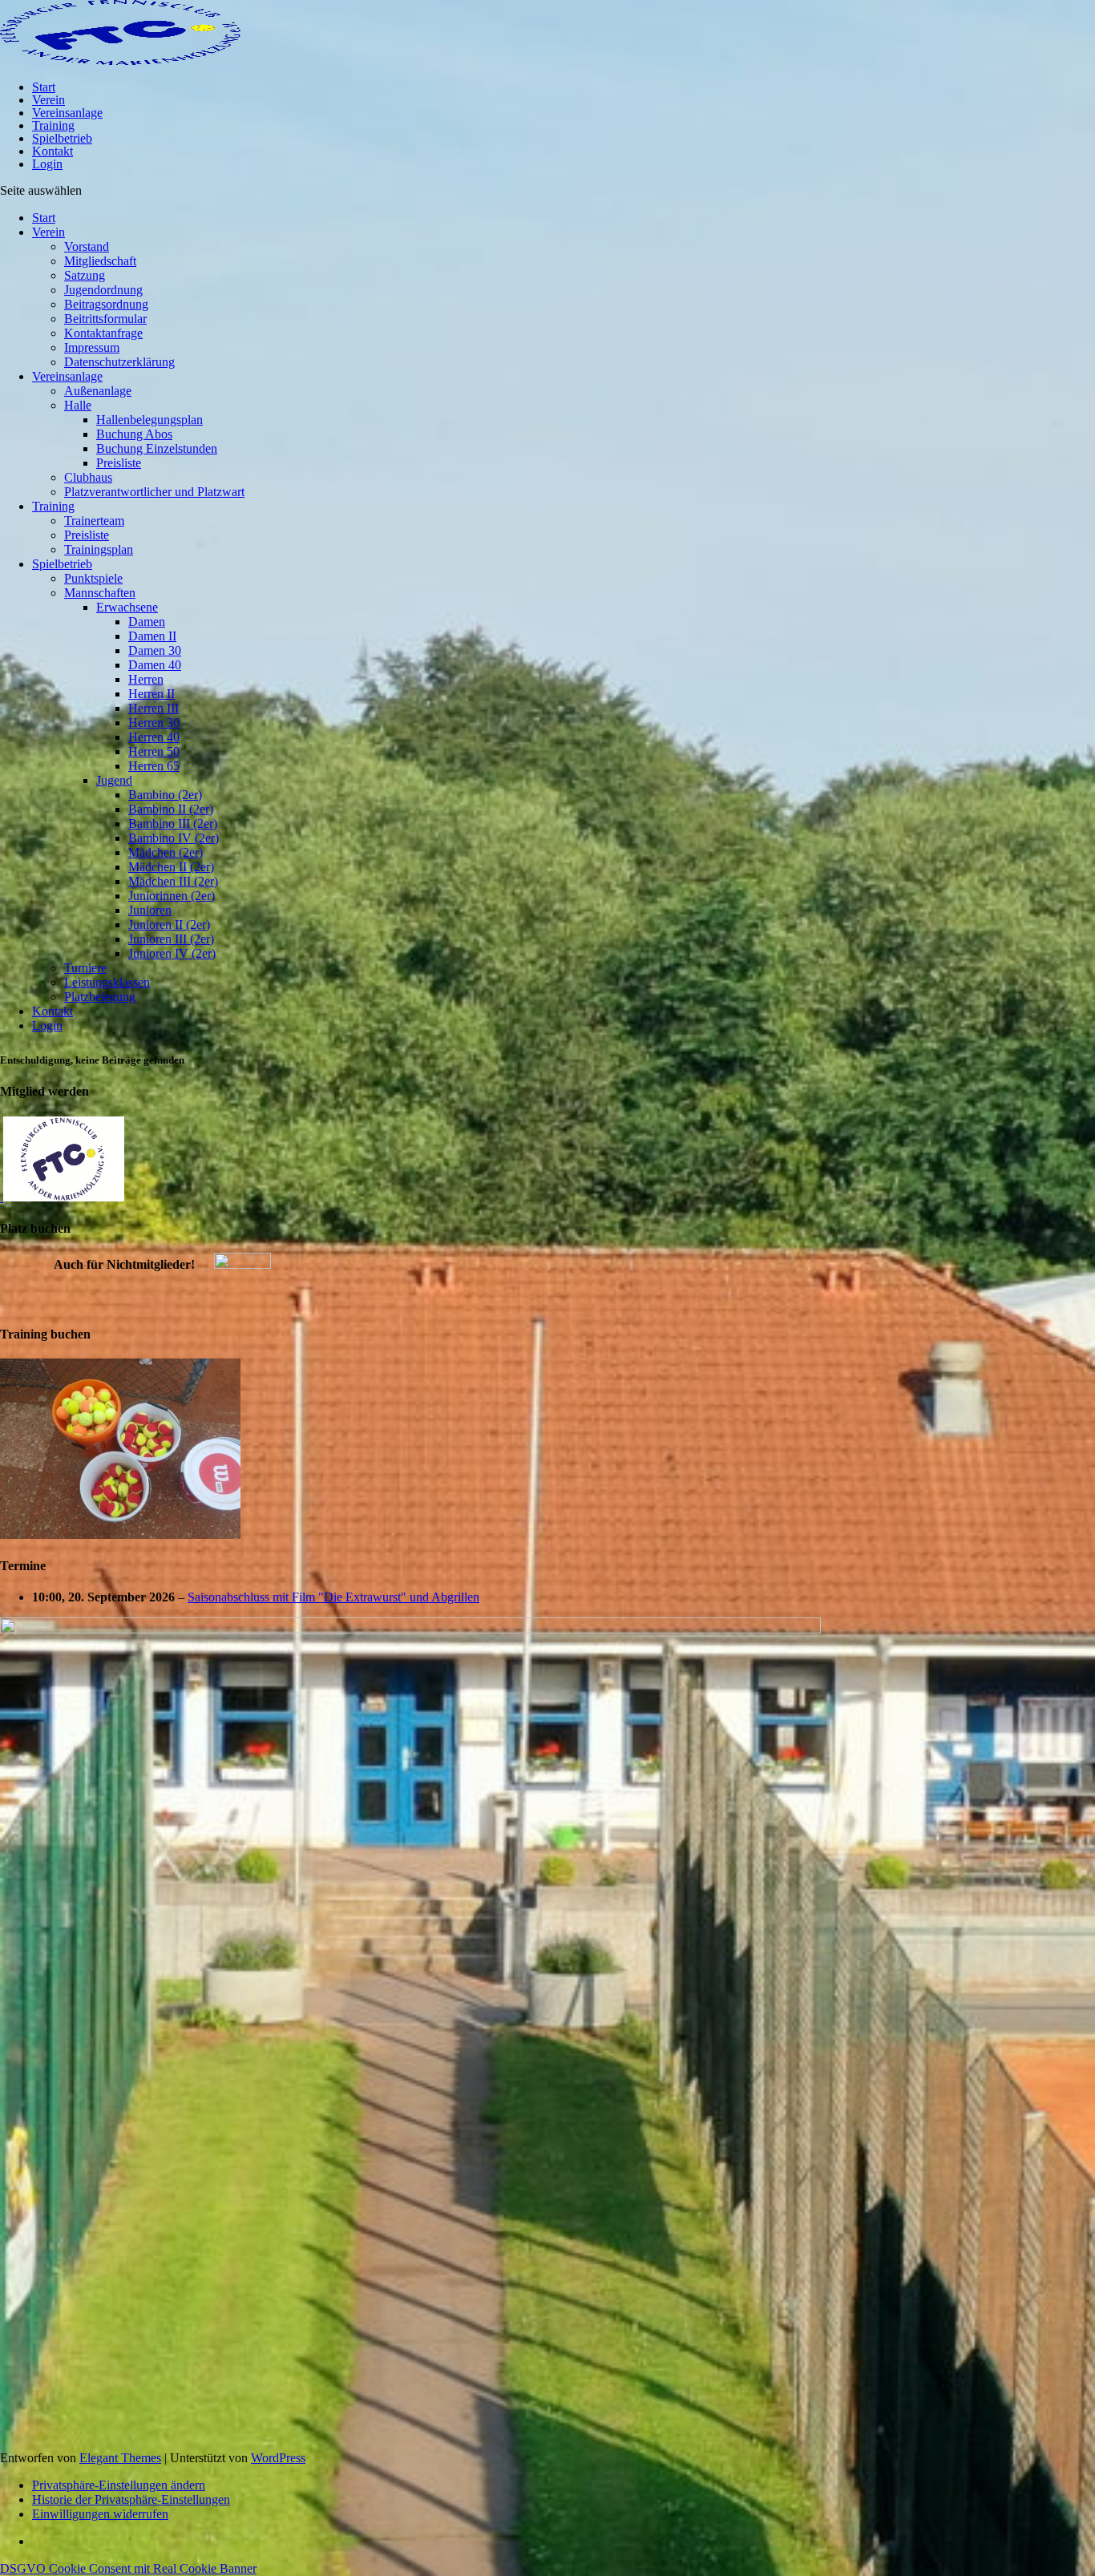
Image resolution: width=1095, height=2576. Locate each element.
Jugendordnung (103, 290)
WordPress (278, 2458)
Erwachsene (127, 607)
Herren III (154, 708)
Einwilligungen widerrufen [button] (100, 2514)
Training (53, 125)
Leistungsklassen (107, 982)
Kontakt (53, 151)
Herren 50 (154, 751)
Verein (48, 100)
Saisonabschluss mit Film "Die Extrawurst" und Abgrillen (333, 1597)
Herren (146, 679)
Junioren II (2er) (169, 925)
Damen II (152, 636)
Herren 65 (154, 766)
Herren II (152, 694)
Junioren (150, 910)
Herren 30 (154, 723)
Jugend (114, 780)
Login (47, 164)
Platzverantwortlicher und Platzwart (154, 492)
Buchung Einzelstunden (157, 448)
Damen (147, 622)
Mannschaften (100, 593)
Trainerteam (94, 521)
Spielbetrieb (62, 138)
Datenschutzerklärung (119, 362)
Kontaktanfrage (103, 333)
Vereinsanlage (67, 113)
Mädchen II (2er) (171, 867)
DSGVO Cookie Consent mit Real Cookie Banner (128, 2568)
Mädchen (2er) (166, 852)
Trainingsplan (99, 549)
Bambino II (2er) (171, 809)
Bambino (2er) (165, 795)
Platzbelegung (100, 997)
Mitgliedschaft (100, 261)
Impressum (92, 347)
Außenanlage (98, 391)
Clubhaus (88, 477)
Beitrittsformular (105, 319)
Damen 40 (155, 665)
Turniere (85, 968)
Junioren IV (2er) (172, 953)
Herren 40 (154, 737)
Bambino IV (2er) (174, 838)
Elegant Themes (120, 2458)
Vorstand (87, 246)
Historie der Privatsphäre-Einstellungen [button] (131, 2499)
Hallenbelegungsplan (150, 420)
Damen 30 (155, 650)
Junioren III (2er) (171, 939)
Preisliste (119, 463)
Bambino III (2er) (173, 824)
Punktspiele (93, 578)
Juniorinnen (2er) (172, 896)
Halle (78, 405)
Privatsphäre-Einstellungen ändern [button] (119, 2485)
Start (44, 87)
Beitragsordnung (106, 304)
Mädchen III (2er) (173, 881)
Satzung (85, 275)
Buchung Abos (134, 434)
